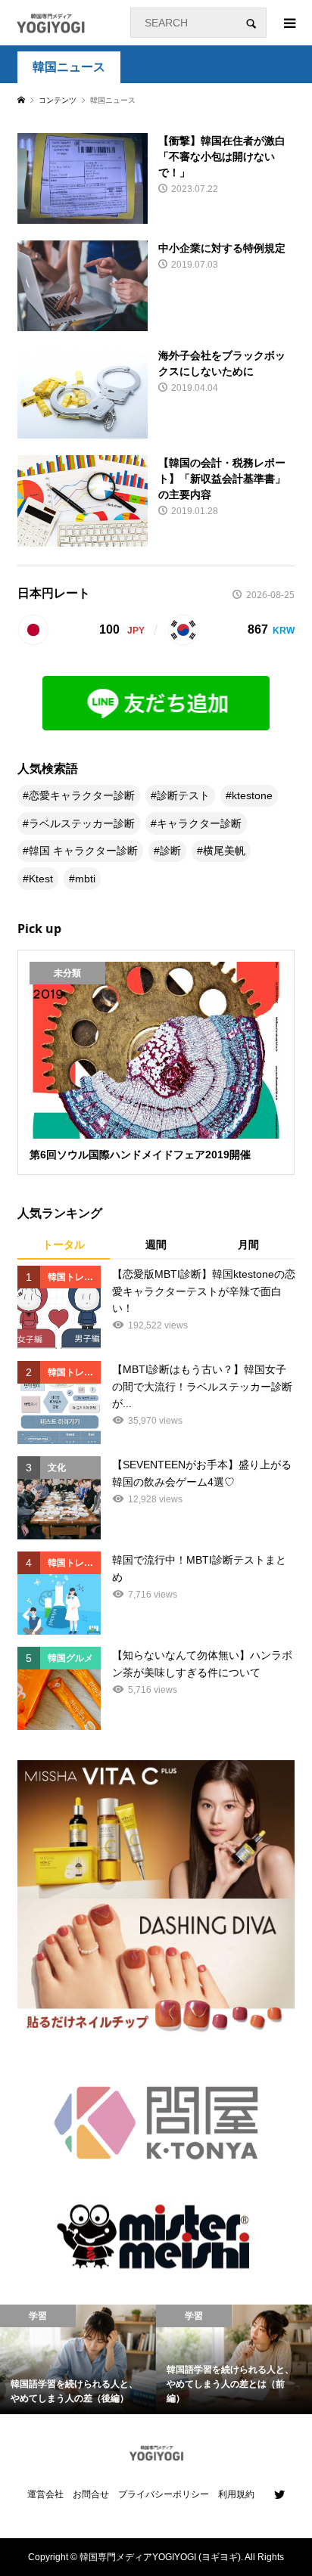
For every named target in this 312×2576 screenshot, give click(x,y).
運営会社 (45, 2494)
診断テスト (183, 795)
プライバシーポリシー (164, 2494)
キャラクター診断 (199, 823)
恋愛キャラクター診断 (82, 795)
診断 (170, 851)
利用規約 (236, 2494)
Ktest (41, 879)
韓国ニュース (69, 67)
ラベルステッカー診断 (82, 823)
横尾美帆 (224, 851)
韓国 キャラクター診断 (83, 851)
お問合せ (91, 2494)
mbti (85, 879)
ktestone (252, 795)
